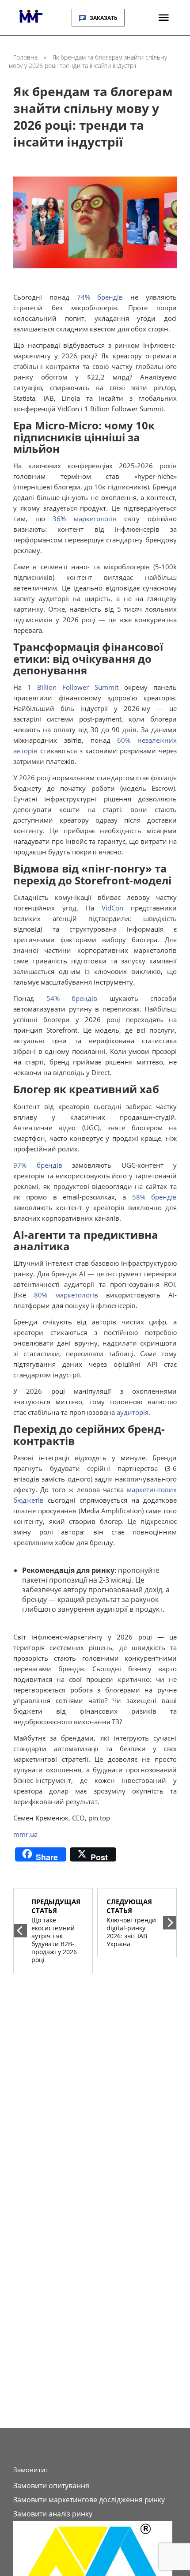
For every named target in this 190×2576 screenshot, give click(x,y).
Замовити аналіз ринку (53, 2514)
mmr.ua (25, 1834)
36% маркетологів (85, 519)
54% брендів (72, 998)
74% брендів (100, 297)
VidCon (112, 908)
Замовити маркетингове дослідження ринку (89, 2500)
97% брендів (38, 1165)
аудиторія (133, 1412)
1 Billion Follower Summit (73, 687)
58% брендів (154, 1197)
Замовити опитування (51, 2486)
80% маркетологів (66, 1295)
